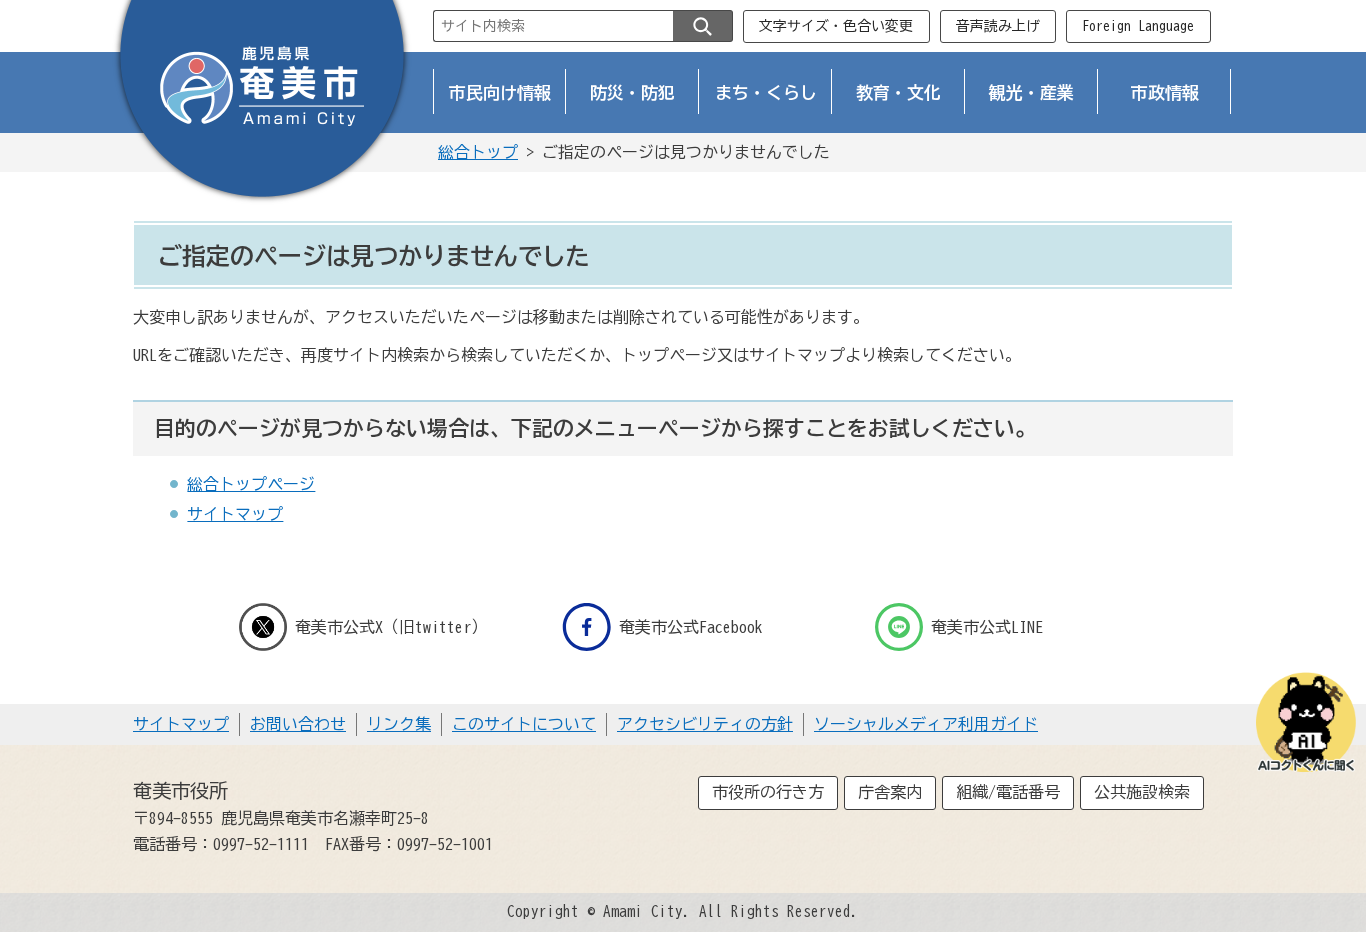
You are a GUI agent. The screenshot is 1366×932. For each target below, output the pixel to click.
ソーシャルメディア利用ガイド (926, 724)
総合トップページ (251, 484)
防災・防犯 (632, 92)
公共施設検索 (1142, 792)
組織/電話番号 (1008, 792)
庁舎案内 (890, 792)
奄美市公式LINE (987, 627)
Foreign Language (1138, 26)
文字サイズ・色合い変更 (836, 26)
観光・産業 (1031, 92)
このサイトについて (524, 724)
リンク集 (399, 724)
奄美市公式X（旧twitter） (391, 627)
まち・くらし (766, 92)
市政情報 (1165, 92)
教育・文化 (898, 92)
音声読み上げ (998, 26)
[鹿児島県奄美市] (262, 103)
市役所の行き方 (768, 792)
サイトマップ (235, 514)
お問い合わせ (298, 724)
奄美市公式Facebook (691, 627)
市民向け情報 (500, 92)
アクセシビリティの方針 (705, 724)
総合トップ (478, 152)
